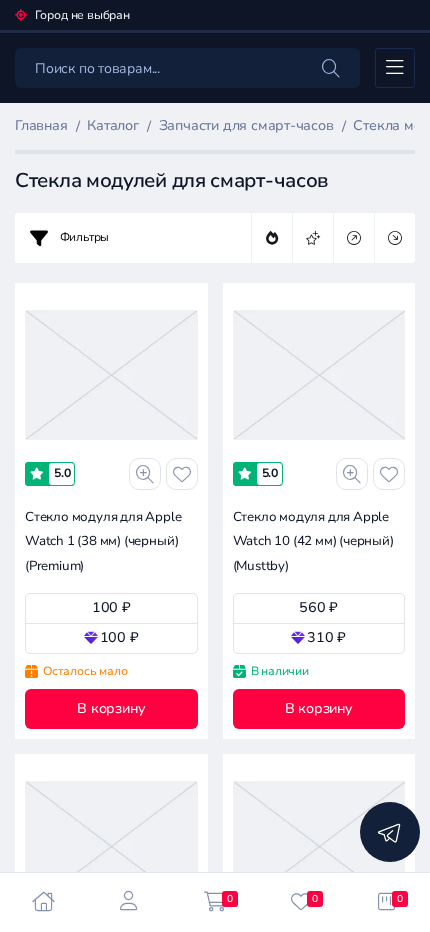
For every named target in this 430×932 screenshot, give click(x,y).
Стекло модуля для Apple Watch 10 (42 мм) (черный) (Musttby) (313, 541)
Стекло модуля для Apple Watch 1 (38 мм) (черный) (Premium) (103, 541)
